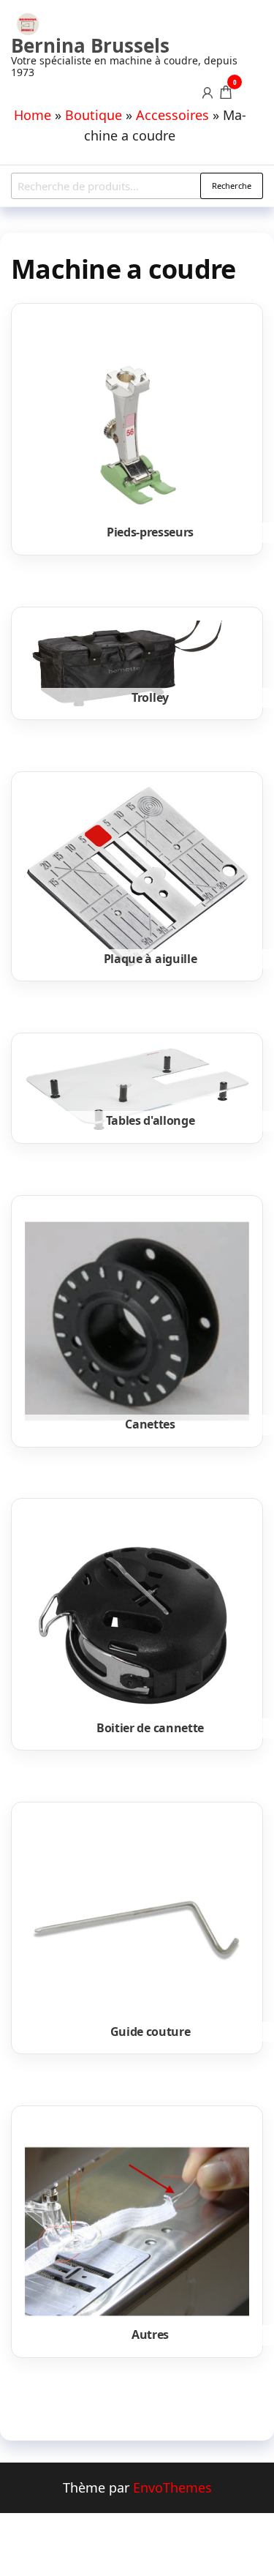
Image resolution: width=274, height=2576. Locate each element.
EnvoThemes (172, 2487)
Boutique (94, 115)
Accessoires (172, 115)
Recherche (232, 186)
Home (33, 115)
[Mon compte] (208, 91)
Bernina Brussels (90, 45)
